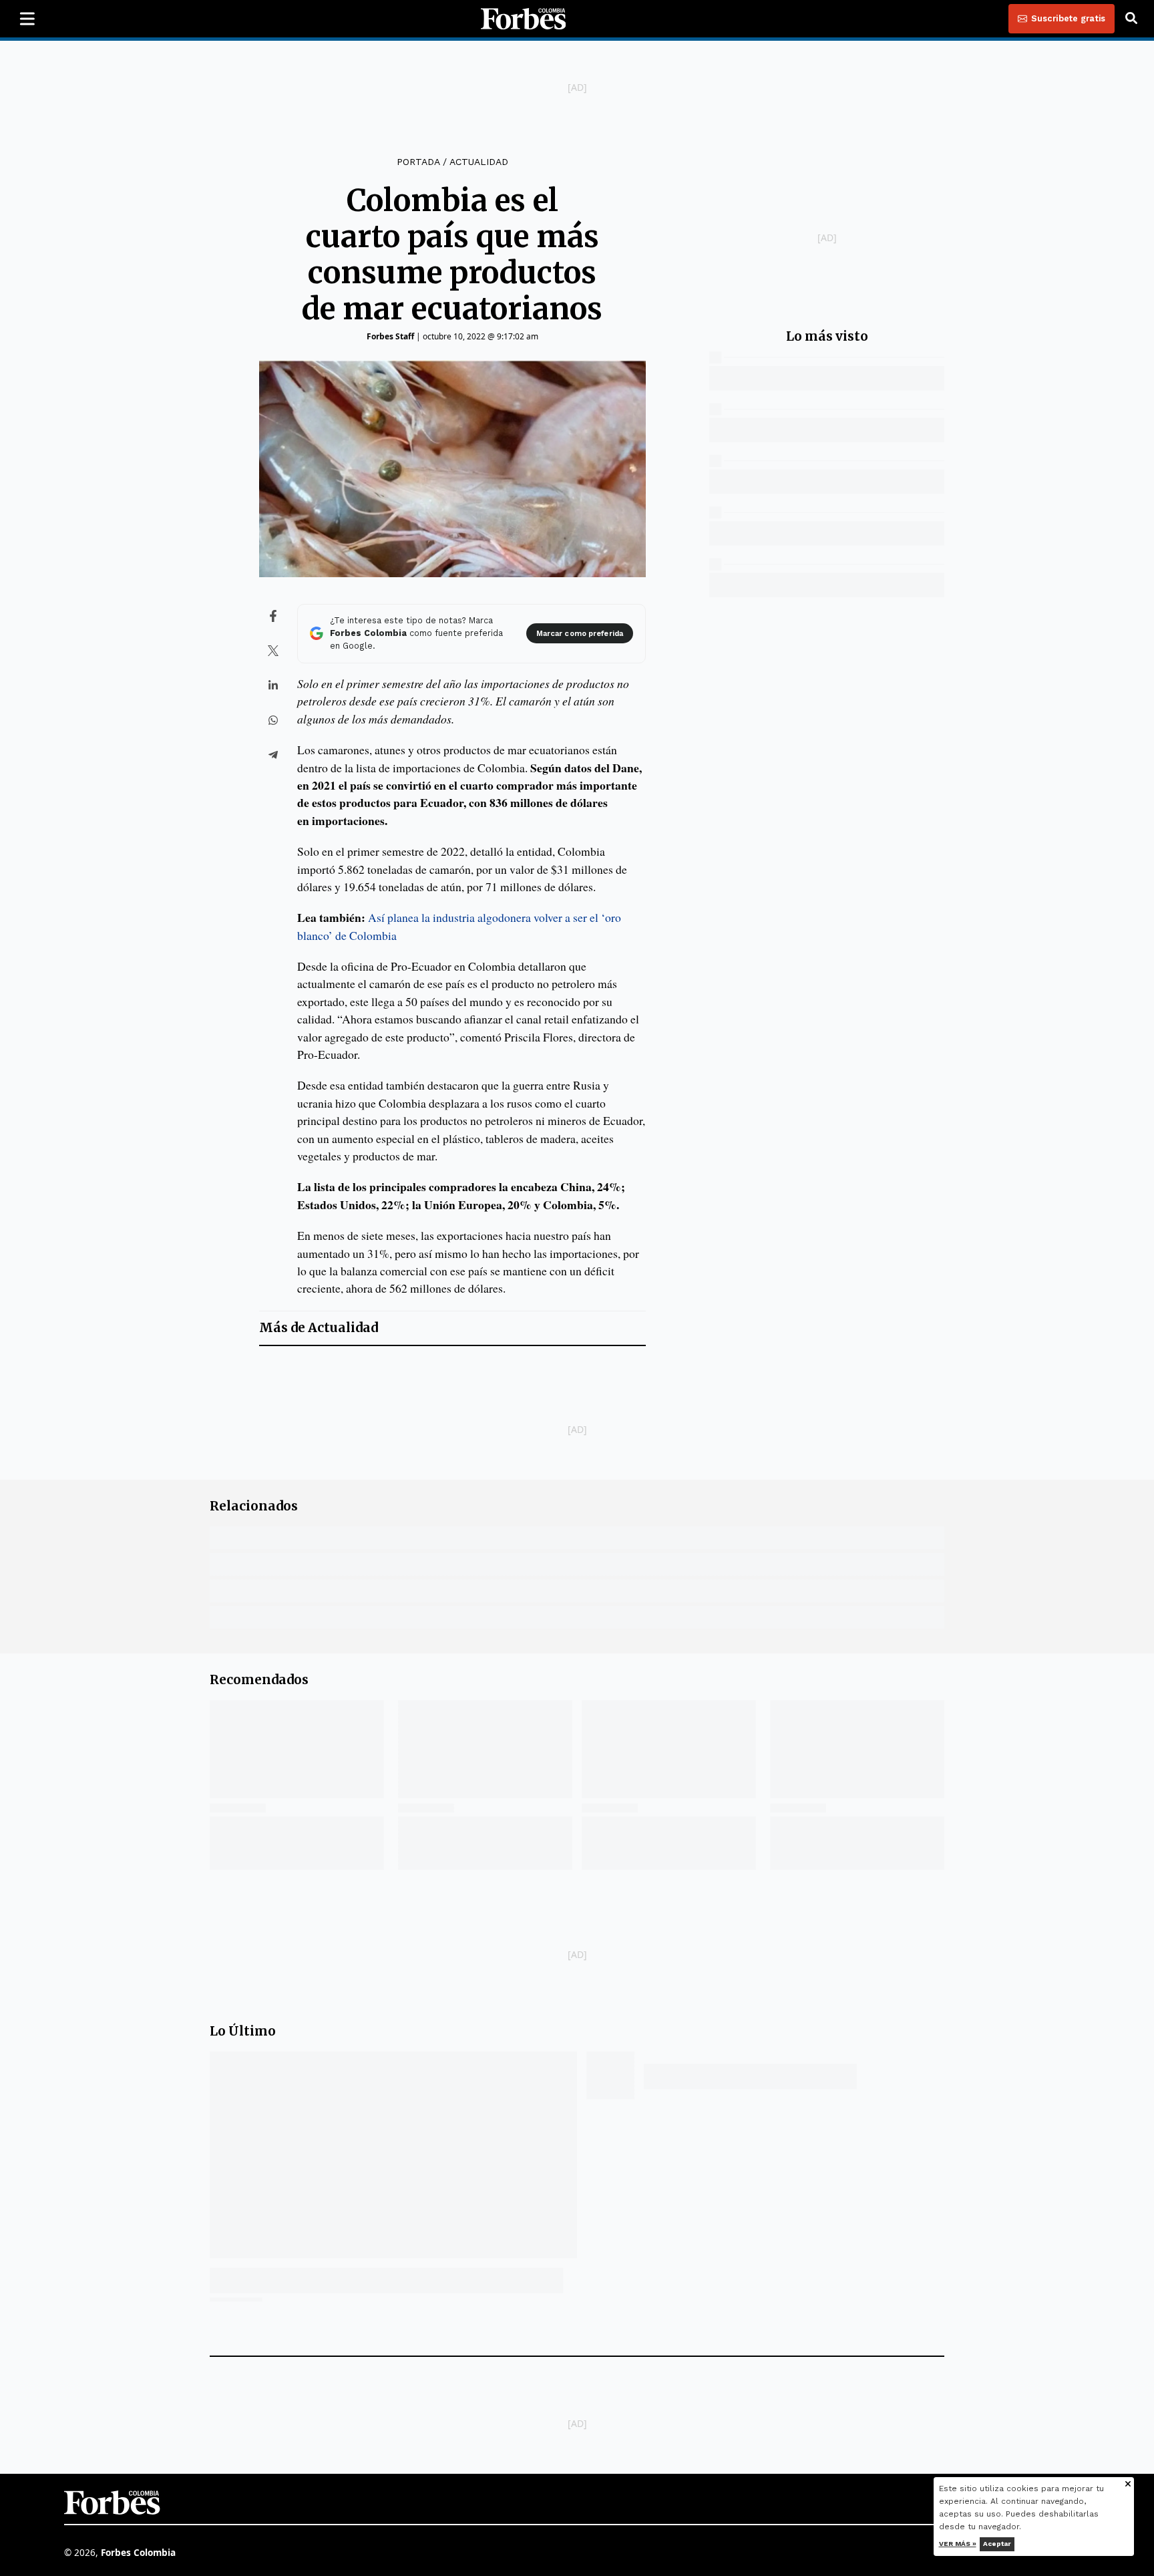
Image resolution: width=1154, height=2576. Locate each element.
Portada (418, 162)
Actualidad (479, 162)
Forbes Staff (390, 336)
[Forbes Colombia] (524, 19)
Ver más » (958, 2544)
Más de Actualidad (319, 1328)
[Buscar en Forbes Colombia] (1131, 19)
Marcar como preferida (580, 634)
